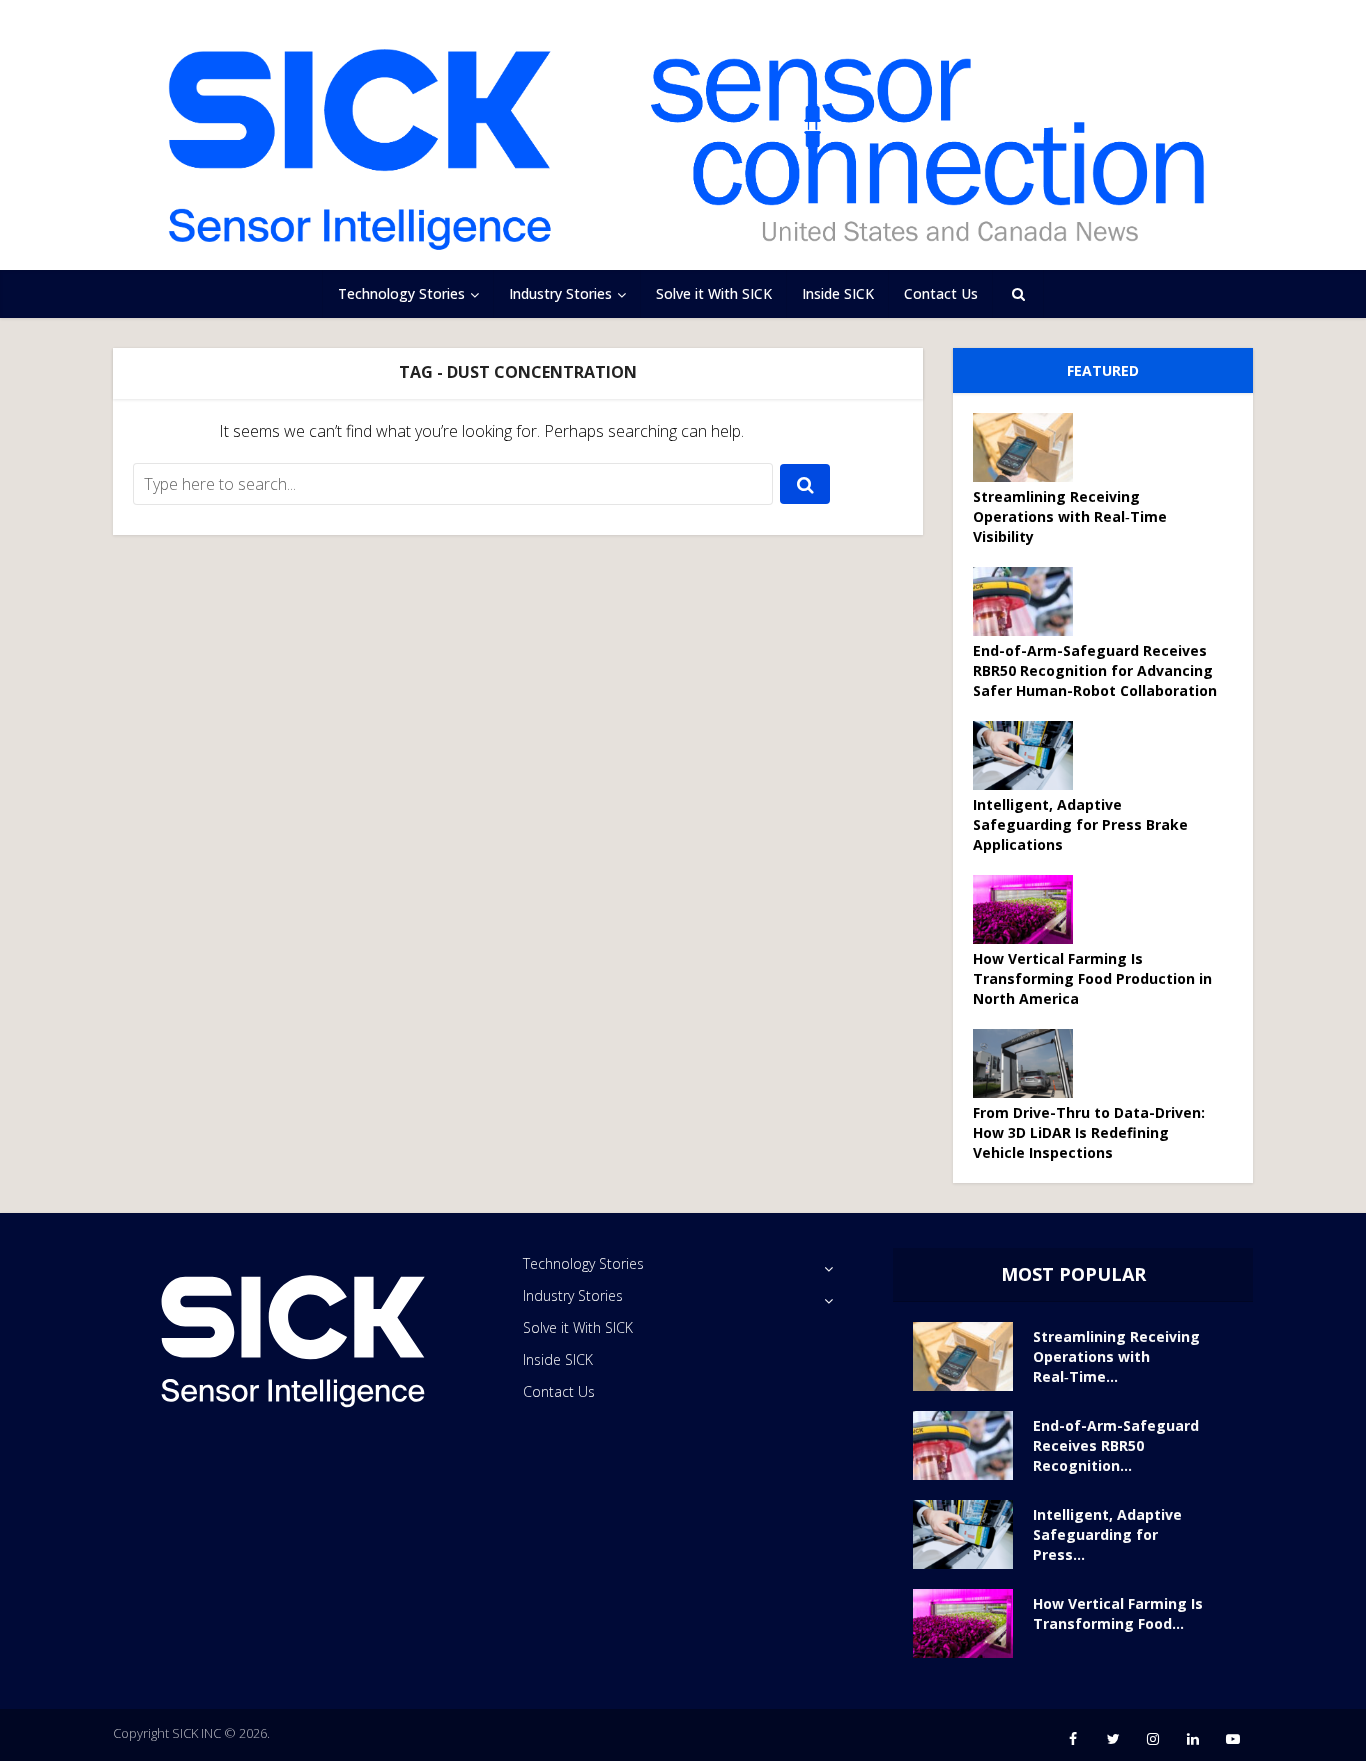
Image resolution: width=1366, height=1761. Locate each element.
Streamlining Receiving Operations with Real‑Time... (1116, 1356)
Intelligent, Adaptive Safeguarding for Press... (1107, 1534)
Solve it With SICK (714, 293)
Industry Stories (560, 293)
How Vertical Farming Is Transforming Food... (1118, 1613)
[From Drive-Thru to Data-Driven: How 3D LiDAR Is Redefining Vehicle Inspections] (1030, 1063)
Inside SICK (838, 293)
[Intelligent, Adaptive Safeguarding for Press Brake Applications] (1030, 755)
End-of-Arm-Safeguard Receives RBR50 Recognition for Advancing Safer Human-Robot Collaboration (1095, 670)
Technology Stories (401, 293)
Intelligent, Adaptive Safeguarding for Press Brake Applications (1080, 824)
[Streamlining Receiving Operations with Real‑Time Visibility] (1030, 447)
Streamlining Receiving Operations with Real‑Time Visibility (1070, 516)
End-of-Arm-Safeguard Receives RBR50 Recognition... (1116, 1445)
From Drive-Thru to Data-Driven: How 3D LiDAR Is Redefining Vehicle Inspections (1089, 1132)
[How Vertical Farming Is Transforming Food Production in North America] (1030, 909)
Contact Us (941, 293)
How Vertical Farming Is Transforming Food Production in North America (1092, 978)
